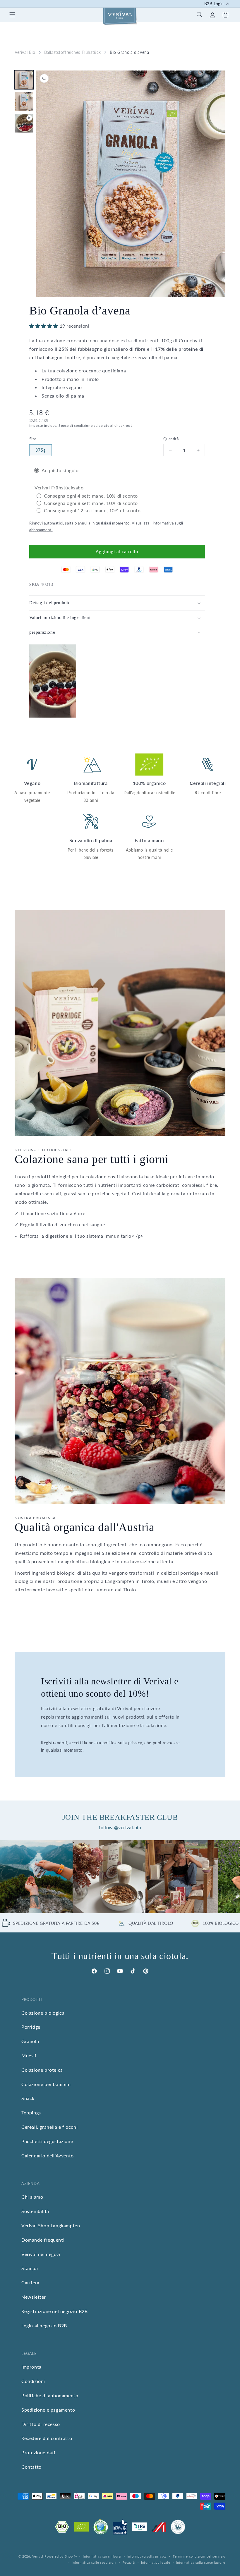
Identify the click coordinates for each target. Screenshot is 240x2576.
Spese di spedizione (76, 425)
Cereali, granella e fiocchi (49, 2127)
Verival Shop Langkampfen (51, 2225)
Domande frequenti (43, 2240)
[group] (36, 1877)
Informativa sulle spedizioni (94, 2562)
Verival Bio (25, 52)
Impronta (31, 2367)
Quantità (171, 439)
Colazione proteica (42, 2070)
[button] (12, 15)
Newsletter (34, 2297)
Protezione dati (38, 2452)
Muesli (29, 2055)
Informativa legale (156, 2562)
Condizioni (33, 2381)
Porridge (31, 2027)
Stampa (30, 2268)
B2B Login (214, 4)
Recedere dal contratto (47, 2438)
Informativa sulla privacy (147, 2556)
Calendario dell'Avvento (48, 2155)
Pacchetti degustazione (47, 2141)
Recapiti (129, 2562)
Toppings (31, 2112)
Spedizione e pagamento (48, 2410)
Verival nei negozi (41, 2254)
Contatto (31, 2467)
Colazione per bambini (46, 2084)
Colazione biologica (43, 2013)
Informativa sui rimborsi (102, 2556)
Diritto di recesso (41, 2424)
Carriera (30, 2282)
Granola (30, 2041)
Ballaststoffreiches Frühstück (73, 52)
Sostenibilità (35, 2211)
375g (41, 450)
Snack (28, 2098)
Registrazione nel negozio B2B (54, 2311)
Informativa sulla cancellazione (201, 2562)
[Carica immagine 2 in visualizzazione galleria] (24, 102)
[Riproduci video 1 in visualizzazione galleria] (24, 123)
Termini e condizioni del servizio (199, 2556)
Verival (38, 2556)
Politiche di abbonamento (50, 2395)
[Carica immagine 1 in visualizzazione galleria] (24, 80)
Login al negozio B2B (44, 2325)
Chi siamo (32, 2197)
